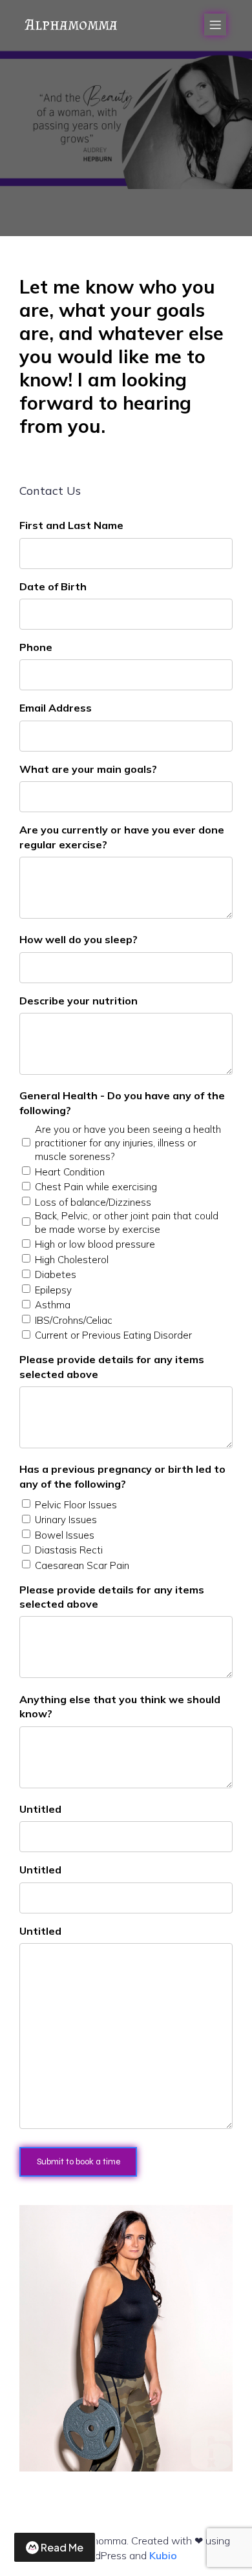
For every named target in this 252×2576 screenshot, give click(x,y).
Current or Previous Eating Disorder (113, 1335)
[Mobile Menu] (215, 25)
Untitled (40, 1809)
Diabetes (56, 1274)
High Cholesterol (72, 1260)
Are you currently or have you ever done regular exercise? (122, 837)
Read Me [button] (62, 2547)
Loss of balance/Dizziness (93, 1202)
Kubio (163, 2555)
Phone (36, 647)
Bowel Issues (65, 1535)
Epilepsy (53, 1290)
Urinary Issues (66, 1520)
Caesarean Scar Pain (82, 1565)
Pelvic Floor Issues (76, 1505)
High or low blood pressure (95, 1244)
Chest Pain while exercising (96, 1187)
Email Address (56, 708)
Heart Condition (70, 1172)
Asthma (53, 1305)
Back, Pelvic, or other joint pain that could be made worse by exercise (127, 1223)
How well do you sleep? (79, 939)
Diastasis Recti (69, 1550)
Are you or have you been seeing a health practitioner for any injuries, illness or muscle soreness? (128, 1143)
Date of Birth (53, 586)
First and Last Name (71, 525)
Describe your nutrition (79, 1001)
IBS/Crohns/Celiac (74, 1320)
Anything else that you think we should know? (120, 1706)
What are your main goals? (88, 769)
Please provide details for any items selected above (112, 1366)
